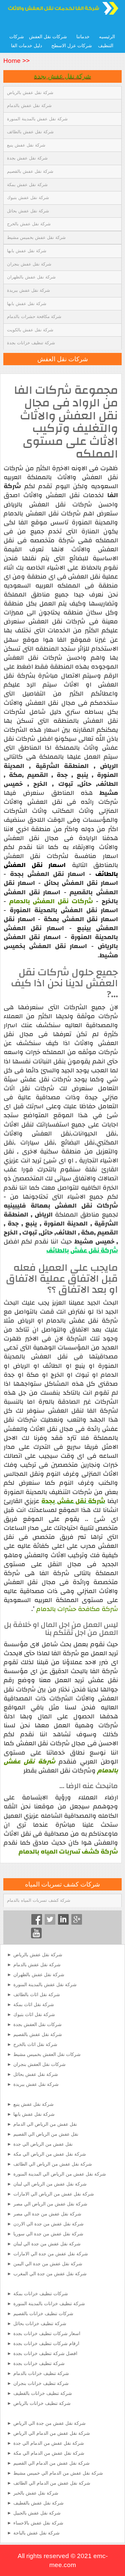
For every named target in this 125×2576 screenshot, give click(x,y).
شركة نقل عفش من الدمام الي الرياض (52, 2433)
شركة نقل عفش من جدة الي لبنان (47, 2244)
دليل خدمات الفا (26, 46)
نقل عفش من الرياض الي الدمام (45, 2124)
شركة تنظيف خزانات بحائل (40, 2323)
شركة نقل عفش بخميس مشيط (36, 237)
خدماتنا (83, 37)
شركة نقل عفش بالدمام (29, 106)
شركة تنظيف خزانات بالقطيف (43, 2393)
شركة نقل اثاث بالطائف (37, 1994)
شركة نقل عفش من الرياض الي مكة (50, 2154)
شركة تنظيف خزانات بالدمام (41, 2373)
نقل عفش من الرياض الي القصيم (46, 2134)
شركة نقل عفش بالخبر (36, 2493)
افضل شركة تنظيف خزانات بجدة (45, 2353)
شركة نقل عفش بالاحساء (38, 2523)
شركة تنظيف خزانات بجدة (31, 343)
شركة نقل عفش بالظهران (31, 277)
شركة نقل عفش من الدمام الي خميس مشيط (58, 2473)
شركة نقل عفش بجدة (62, 76)
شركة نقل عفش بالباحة (36, 2533)
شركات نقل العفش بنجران (39, 2064)
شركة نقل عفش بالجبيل (37, 2513)
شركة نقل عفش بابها (27, 251)
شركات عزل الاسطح (72, 46)
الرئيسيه (107, 37)
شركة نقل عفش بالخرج (29, 224)
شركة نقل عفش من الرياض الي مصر (50, 2204)
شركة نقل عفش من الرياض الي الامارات (54, 2194)
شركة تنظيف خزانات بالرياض (42, 2403)
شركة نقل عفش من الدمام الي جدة (49, 2443)
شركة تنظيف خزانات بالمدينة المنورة (49, 2304)
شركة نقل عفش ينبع (26, 145)
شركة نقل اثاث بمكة (34, 2004)
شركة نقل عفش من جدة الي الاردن (48, 2224)
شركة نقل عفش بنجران (29, 264)
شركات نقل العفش (48, 37)
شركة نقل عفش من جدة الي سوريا (48, 2234)
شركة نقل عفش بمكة (27, 185)
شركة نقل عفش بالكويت (30, 330)
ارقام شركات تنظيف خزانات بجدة (46, 2343)
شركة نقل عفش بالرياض (30, 93)
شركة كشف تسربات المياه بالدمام (39, 1900)
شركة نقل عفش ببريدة (28, 290)
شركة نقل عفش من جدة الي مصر (47, 2214)
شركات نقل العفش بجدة (37, 2024)
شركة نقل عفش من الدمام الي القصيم (51, 2463)
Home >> (16, 61)
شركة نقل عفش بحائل (28, 211)
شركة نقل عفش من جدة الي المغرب (50, 2274)
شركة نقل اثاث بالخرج (35, 2044)
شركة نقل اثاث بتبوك (34, 2014)
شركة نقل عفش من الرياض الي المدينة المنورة (60, 2174)
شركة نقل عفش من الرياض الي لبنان (50, 2184)
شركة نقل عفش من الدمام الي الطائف (52, 2483)
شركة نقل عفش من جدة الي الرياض (49, 2423)
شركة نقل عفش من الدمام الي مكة (49, 2453)
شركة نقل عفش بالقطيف (38, 2503)
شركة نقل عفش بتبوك (28, 198)
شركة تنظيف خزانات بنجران (41, 2383)
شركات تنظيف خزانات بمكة (41, 2294)
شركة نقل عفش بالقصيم (30, 171)
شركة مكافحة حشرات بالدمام (34, 317)
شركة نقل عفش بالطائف (30, 132)
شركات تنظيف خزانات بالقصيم (43, 2313)
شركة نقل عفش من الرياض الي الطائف (53, 2164)
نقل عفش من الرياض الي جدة (43, 2144)
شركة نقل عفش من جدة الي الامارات (51, 2254)
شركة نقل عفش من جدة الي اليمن (48, 2264)
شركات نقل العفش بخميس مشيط (47, 2054)
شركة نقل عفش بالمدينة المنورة (37, 119)
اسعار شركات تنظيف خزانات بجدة (47, 2333)
